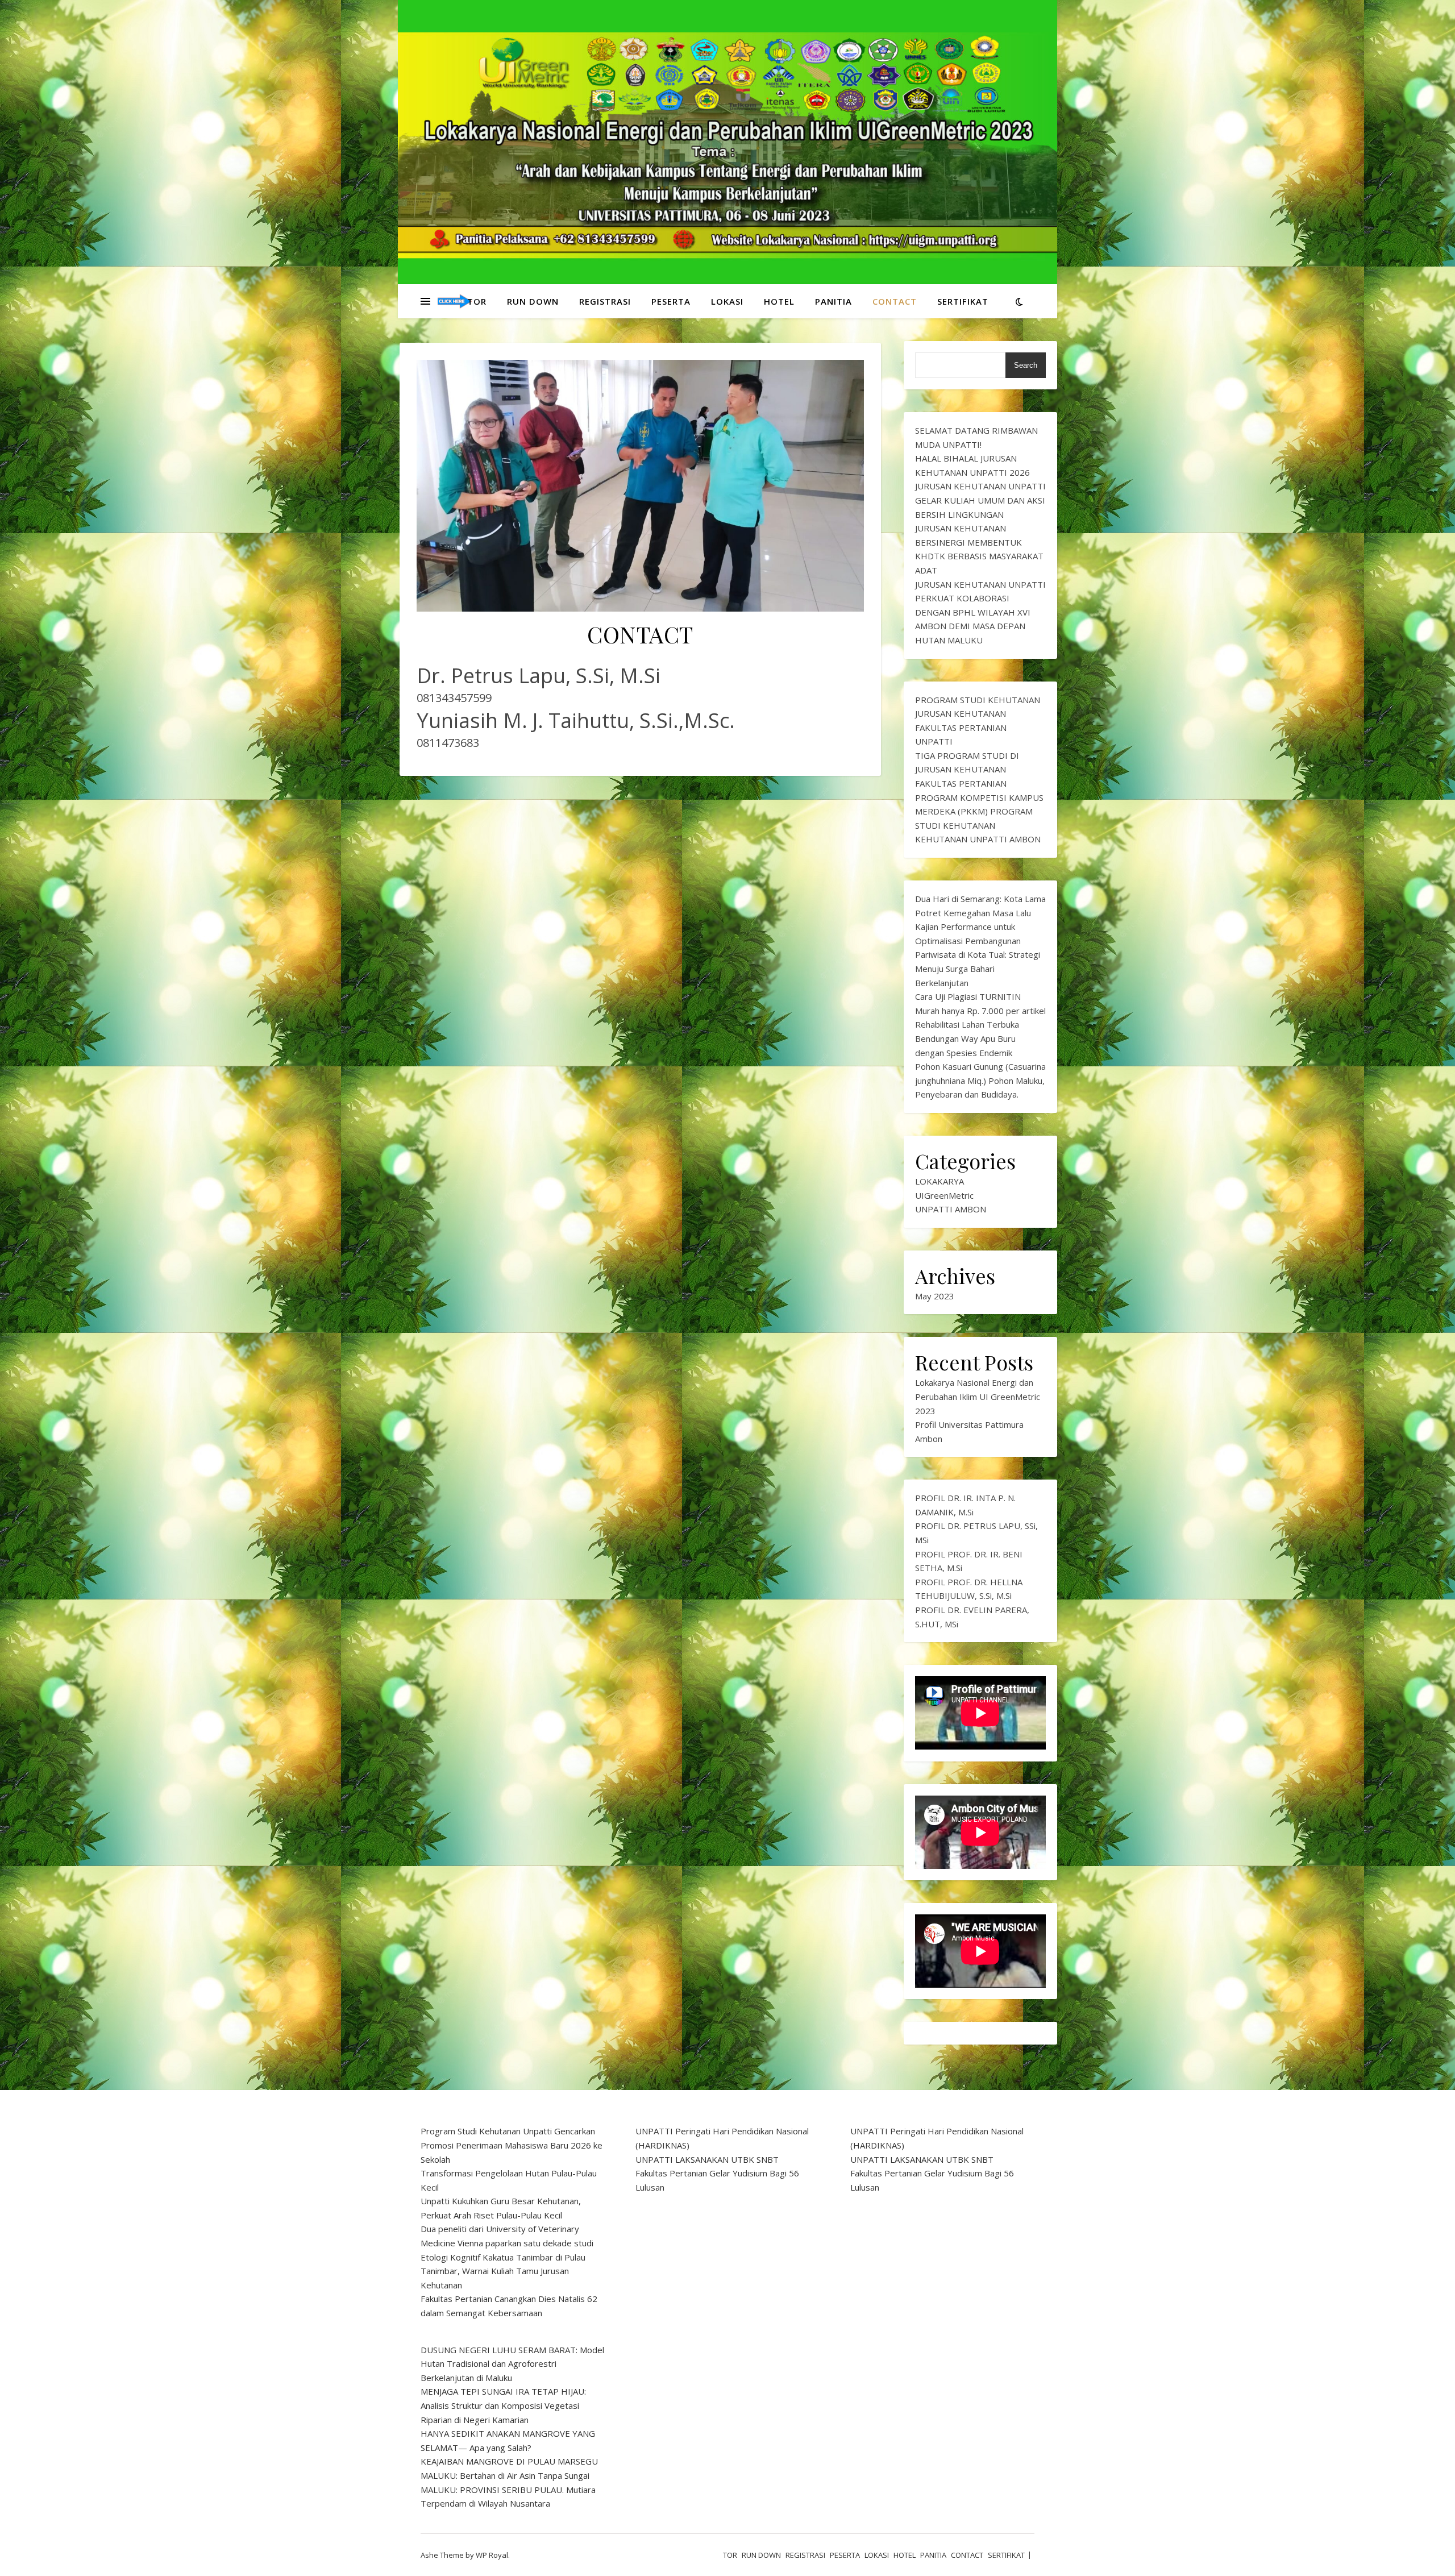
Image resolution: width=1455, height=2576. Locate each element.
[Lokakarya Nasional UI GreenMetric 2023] (455, 302)
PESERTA (671, 301)
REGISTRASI (605, 301)
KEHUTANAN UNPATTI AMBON (978, 839)
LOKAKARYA (939, 1181)
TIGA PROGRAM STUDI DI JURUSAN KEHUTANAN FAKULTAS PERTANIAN (967, 769)
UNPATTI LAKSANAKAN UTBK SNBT (707, 2159)
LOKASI (727, 301)
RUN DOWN (533, 301)
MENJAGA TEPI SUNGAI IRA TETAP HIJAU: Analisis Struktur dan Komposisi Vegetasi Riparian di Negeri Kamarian (503, 2405)
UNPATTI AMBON (951, 1209)
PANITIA (833, 301)
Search (1026, 365)
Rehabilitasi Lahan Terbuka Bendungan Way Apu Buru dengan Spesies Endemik (967, 1038)
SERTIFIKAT (963, 301)
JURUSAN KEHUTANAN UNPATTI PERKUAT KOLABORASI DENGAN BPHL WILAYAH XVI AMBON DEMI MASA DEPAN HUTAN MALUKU (980, 612)
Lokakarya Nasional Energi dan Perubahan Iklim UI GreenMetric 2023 (978, 1396)
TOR (477, 301)
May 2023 (935, 1296)
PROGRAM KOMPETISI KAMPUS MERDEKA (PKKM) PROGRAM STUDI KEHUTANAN (979, 811)
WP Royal (492, 2555)
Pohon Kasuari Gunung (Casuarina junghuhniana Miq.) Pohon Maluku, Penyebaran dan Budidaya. (980, 1080)
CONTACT (895, 301)
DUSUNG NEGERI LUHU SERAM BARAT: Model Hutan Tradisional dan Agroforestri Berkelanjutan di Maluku (512, 2364)
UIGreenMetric (944, 1195)
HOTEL (779, 301)
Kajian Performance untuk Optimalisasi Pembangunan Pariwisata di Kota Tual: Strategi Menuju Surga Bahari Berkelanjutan (978, 954)
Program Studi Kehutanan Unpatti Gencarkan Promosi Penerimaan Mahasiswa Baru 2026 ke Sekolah (512, 2145)
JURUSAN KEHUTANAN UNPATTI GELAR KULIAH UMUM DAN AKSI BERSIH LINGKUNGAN (980, 500)
